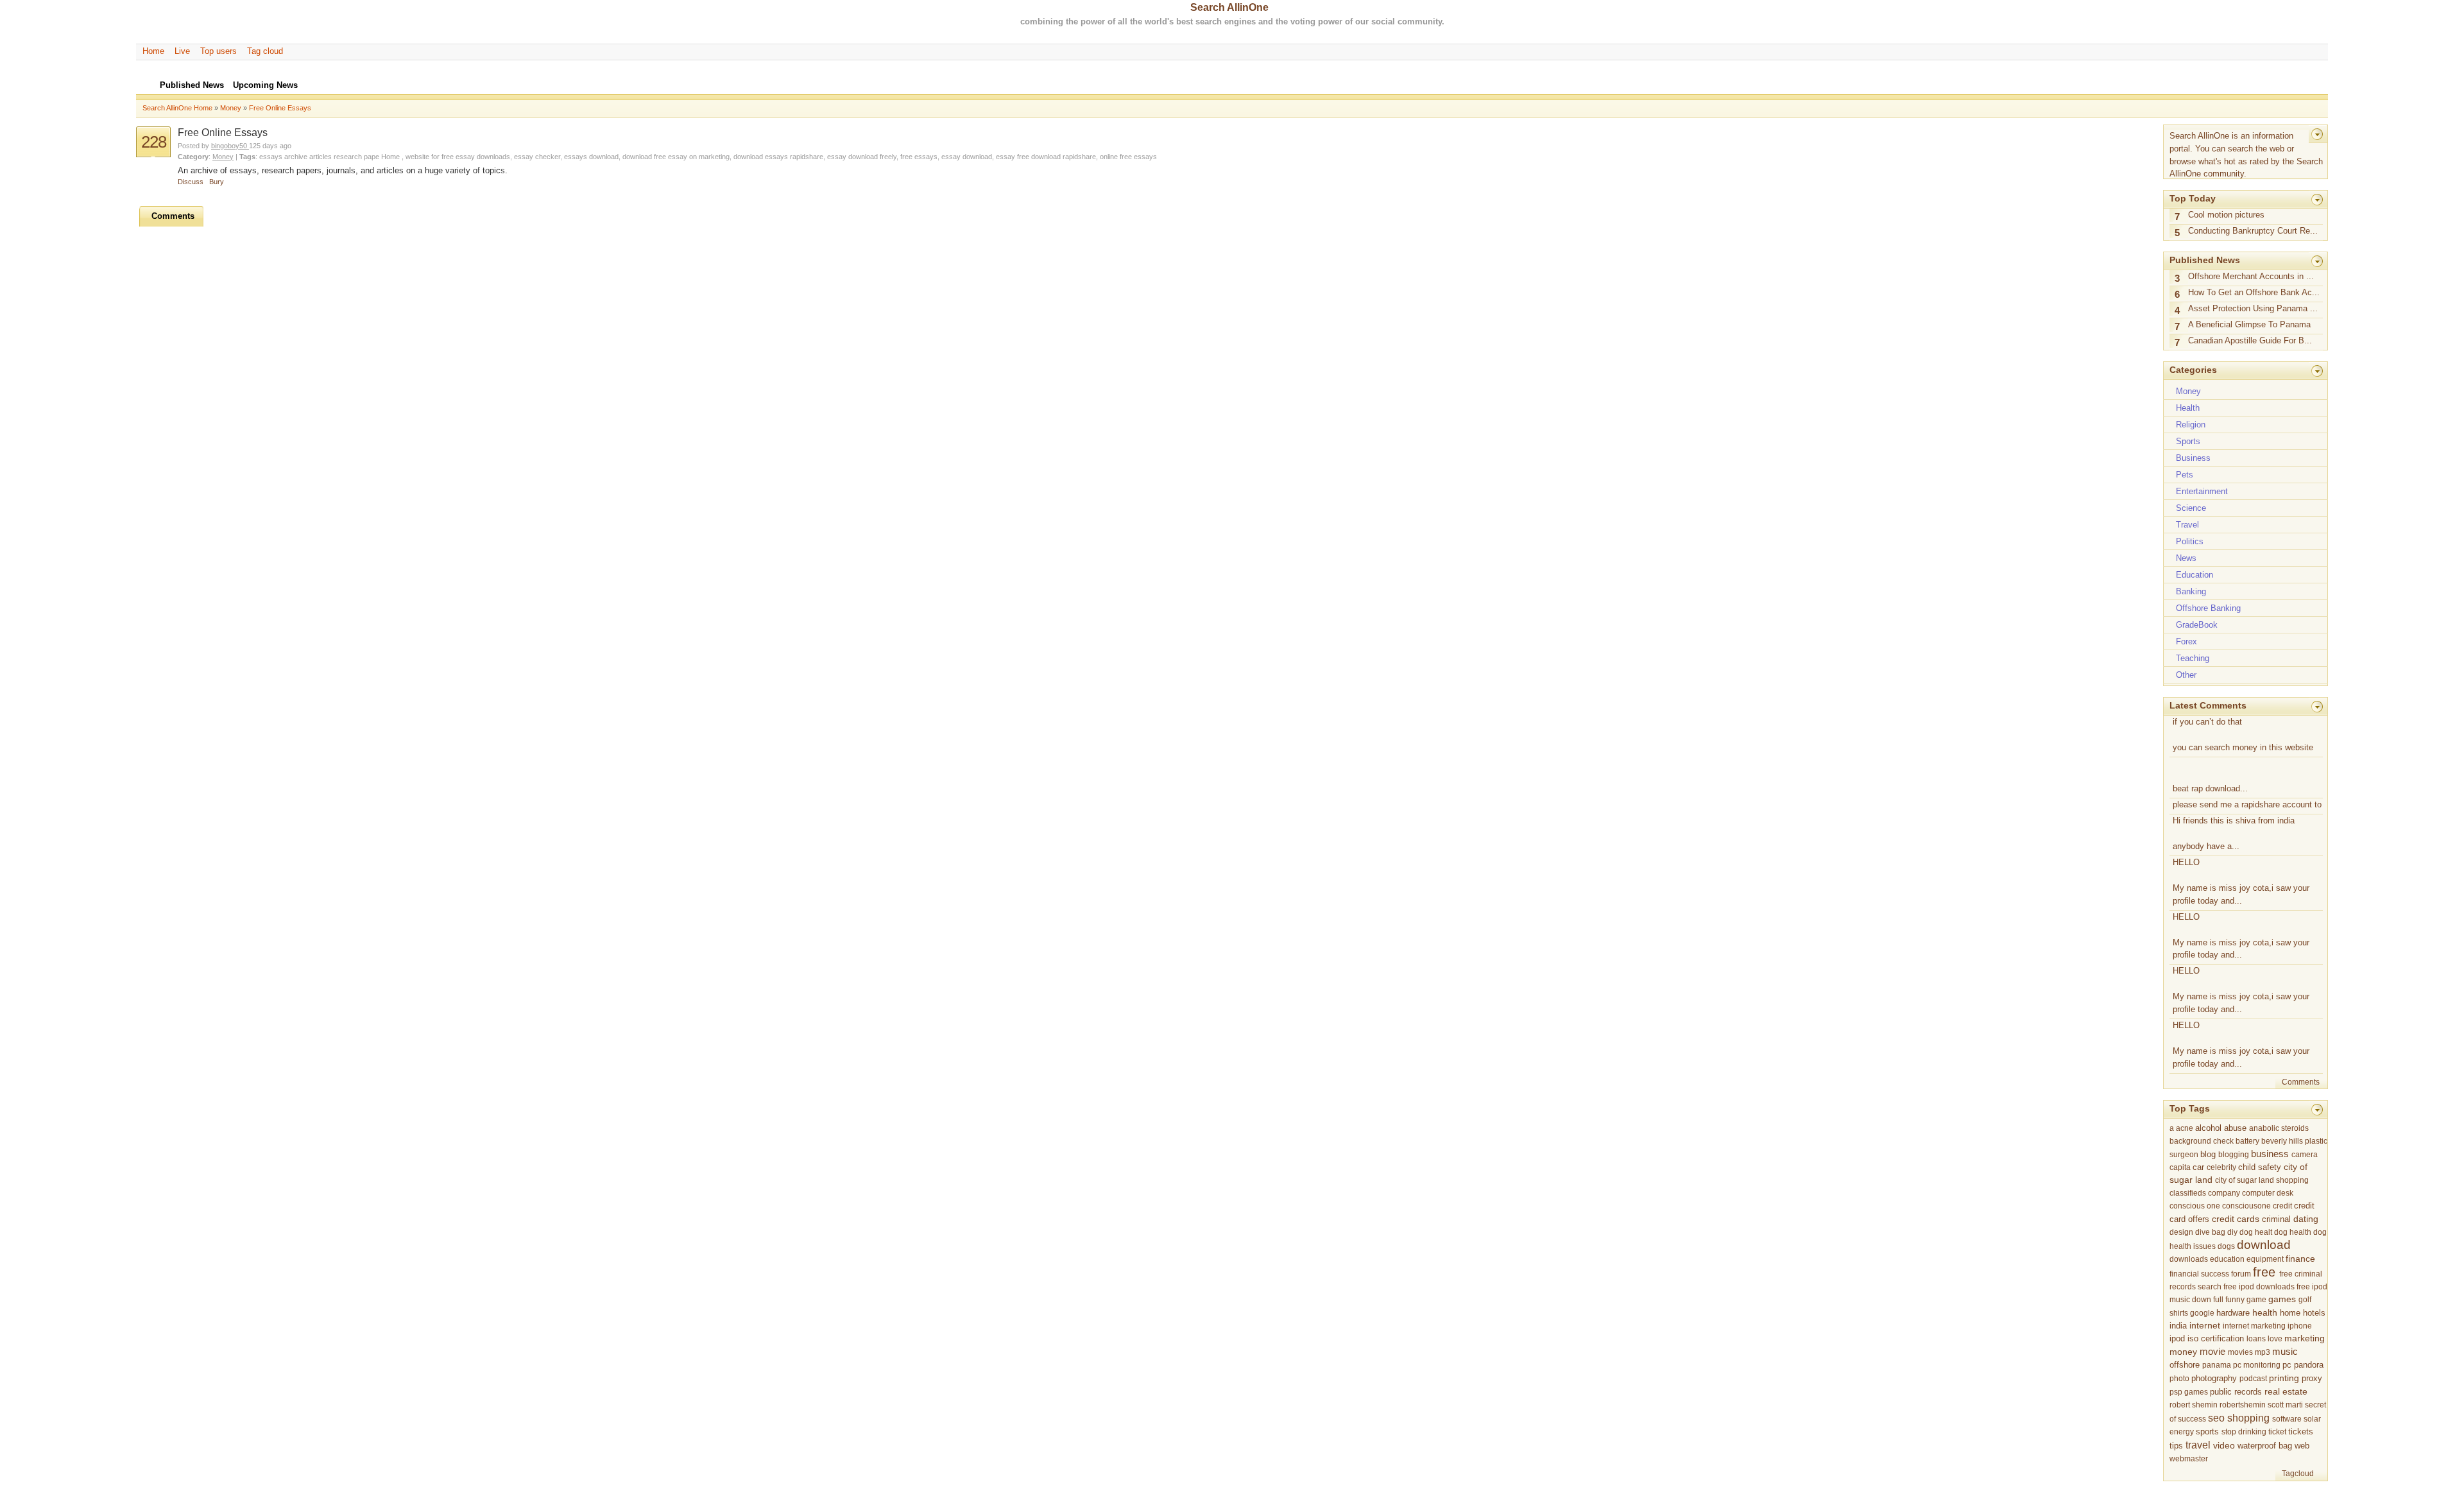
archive (296, 157)
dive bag (2210, 1232)
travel (2198, 1445)
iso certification (2216, 1339)
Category (193, 157)
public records (2236, 1392)
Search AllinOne (1229, 7)
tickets (2301, 1432)
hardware (2233, 1313)
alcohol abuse (2221, 1128)
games (2282, 1299)
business (2270, 1154)
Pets (2185, 475)
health (2265, 1312)
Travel (2187, 525)
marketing (2305, 1338)
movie (2212, 1352)
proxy (2312, 1378)
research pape (356, 157)
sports (2207, 1432)
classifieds (2188, 1193)
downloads (2189, 1259)
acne (2185, 1128)
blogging (2234, 1155)
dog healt (2256, 1232)
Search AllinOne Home (177, 108)
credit (2282, 1206)
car (2198, 1167)
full (2218, 1300)
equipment (2265, 1259)
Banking (2191, 591)
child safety (2260, 1167)
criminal (2276, 1219)
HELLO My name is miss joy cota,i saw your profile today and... (2241, 881)
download (2264, 1245)
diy (2232, 1232)
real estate (2286, 1391)
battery (2247, 1141)
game (2256, 1300)
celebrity (2221, 1167)
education (2227, 1259)
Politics (2190, 541)
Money (231, 108)
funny (2235, 1300)
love (2275, 1339)
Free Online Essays (280, 108)
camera (2305, 1155)
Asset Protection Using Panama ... (2253, 308)
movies (2240, 1352)
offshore (2185, 1365)
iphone (2300, 1326)
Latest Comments (2208, 705)
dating (2306, 1219)
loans (2256, 1339)
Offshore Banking (2208, 608)
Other (2186, 675)
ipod (2177, 1339)
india (2178, 1326)
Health (2188, 408)
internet (2205, 1326)
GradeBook (2197, 625)
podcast (2253, 1379)
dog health (2293, 1232)
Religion (2191, 425)
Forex (2186, 641)
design (2181, 1232)
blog (2208, 1154)
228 (154, 142)
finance (2300, 1259)
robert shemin (2194, 1405)
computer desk (2268, 1193)
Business (2193, 458)
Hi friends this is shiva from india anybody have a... (2234, 833)
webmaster (2189, 1459)
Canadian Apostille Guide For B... (2250, 340)
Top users (218, 51)
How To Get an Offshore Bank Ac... (2254, 292)
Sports (2188, 441)
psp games (2189, 1392)
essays (271, 157)
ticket (2277, 1432)
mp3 (2263, 1352)
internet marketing (2254, 1326)
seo (2216, 1418)
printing (2284, 1378)
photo (2179, 1379)
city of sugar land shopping (2262, 1180)
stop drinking (2244, 1432)
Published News (2205, 260)
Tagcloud (2298, 1474)
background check (2202, 1141)
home (2290, 1313)
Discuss (191, 182)
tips (2176, 1446)
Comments (173, 216)
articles (321, 157)
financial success (2199, 1274)
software (2287, 1419)
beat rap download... (2210, 788)
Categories (2193, 370)
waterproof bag (2265, 1446)
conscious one (2195, 1206)
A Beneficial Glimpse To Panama (2249, 324)
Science (2191, 508)
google (2202, 1313)
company (2224, 1193)
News (2186, 558)
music (2285, 1351)
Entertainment (2202, 491)
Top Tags (2190, 1108)
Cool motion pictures (2226, 215)
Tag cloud (265, 51)
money (2183, 1352)
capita (2180, 1167)
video (2224, 1446)
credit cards (2236, 1219)
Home (153, 51)
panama (2217, 1365)
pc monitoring (2257, 1365)
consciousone (2246, 1206)
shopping (2248, 1418)
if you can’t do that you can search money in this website (2243, 735)
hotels (2314, 1313)
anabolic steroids (2279, 1128)
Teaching (2193, 658)
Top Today (2193, 198)
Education (2194, 575)
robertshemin (2243, 1405)
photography (2214, 1378)
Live (182, 51)
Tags (247, 157)
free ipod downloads (2259, 1287)
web (2302, 1446)
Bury (217, 182)
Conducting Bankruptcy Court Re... (2253, 231)
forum (2241, 1274)
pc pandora (2303, 1365)
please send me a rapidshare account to (2247, 804)
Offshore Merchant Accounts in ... (2251, 276)
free (2264, 1272)
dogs (2226, 1246)
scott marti (2285, 1405)
